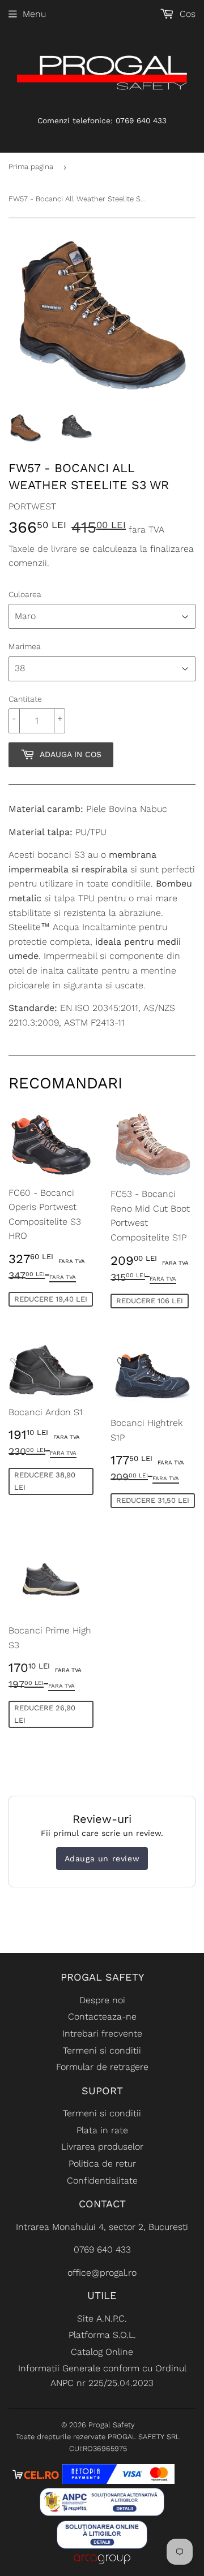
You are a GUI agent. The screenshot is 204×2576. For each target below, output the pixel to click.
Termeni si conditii (102, 2050)
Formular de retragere (102, 2067)
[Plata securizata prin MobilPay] (118, 2481)
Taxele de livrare (43, 549)
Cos (186, 14)
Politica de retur (102, 2164)
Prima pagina (31, 167)
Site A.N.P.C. (102, 2318)
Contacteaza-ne (102, 2017)
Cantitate (25, 699)
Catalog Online (102, 2352)
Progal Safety (112, 2425)
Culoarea (25, 594)
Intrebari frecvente (102, 2033)
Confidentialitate (102, 2180)
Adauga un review (102, 1858)
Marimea (25, 646)
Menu (34, 14)
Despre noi (102, 2000)
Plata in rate (102, 2130)
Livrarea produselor (102, 2147)
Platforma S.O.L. (102, 2335)
